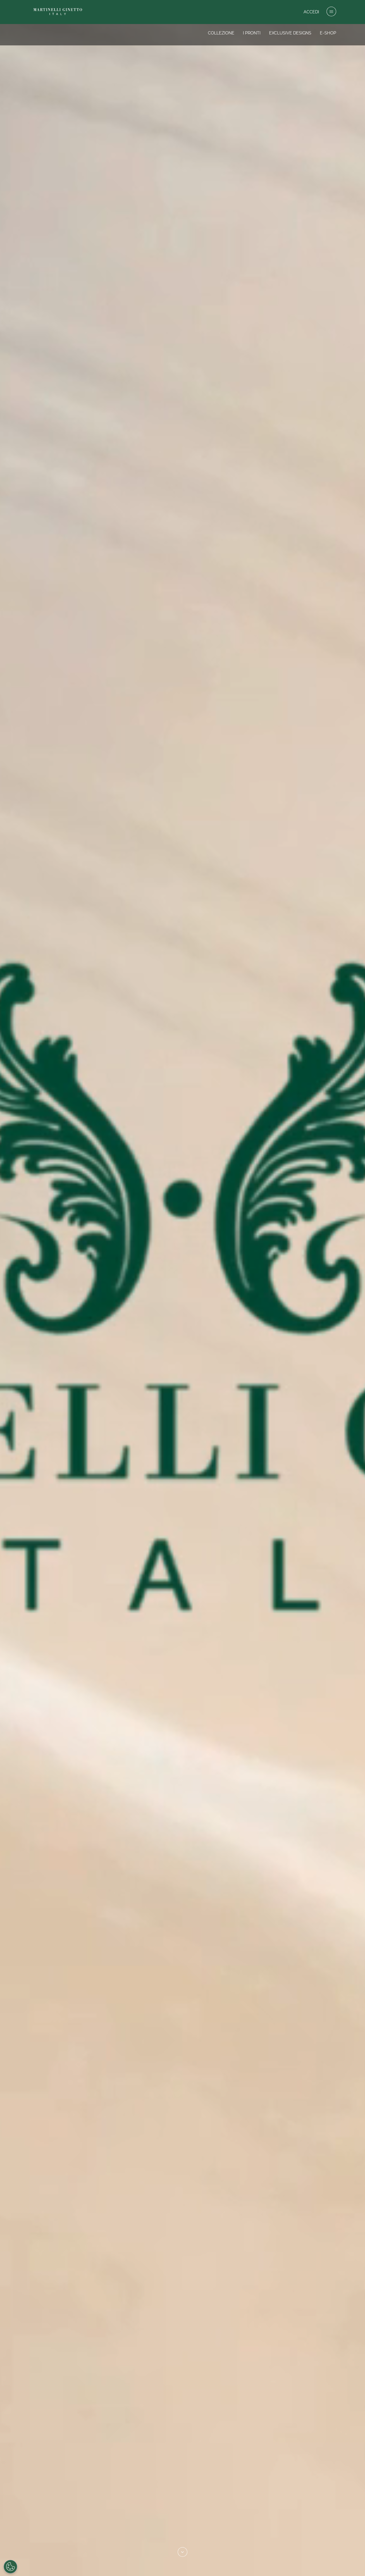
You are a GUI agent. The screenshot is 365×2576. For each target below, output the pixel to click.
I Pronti (252, 33)
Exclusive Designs (290, 33)
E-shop (328, 33)
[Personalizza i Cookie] (10, 2567)
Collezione (221, 33)
